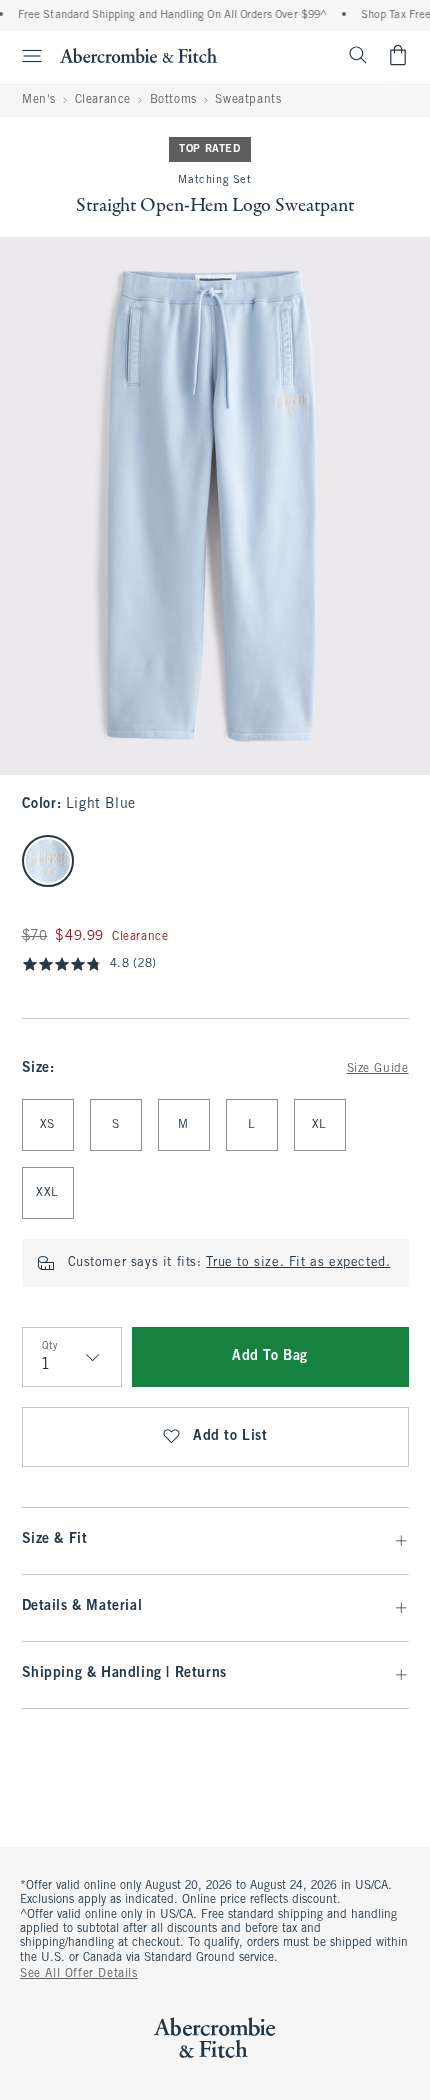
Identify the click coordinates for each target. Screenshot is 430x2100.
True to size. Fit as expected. (298, 1263)
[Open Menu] (24, 56)
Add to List (230, 1436)
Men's (39, 100)
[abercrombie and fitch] (138, 55)
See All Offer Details (79, 1974)
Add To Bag (270, 1356)
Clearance (103, 100)
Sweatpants (248, 100)
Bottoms (173, 100)
